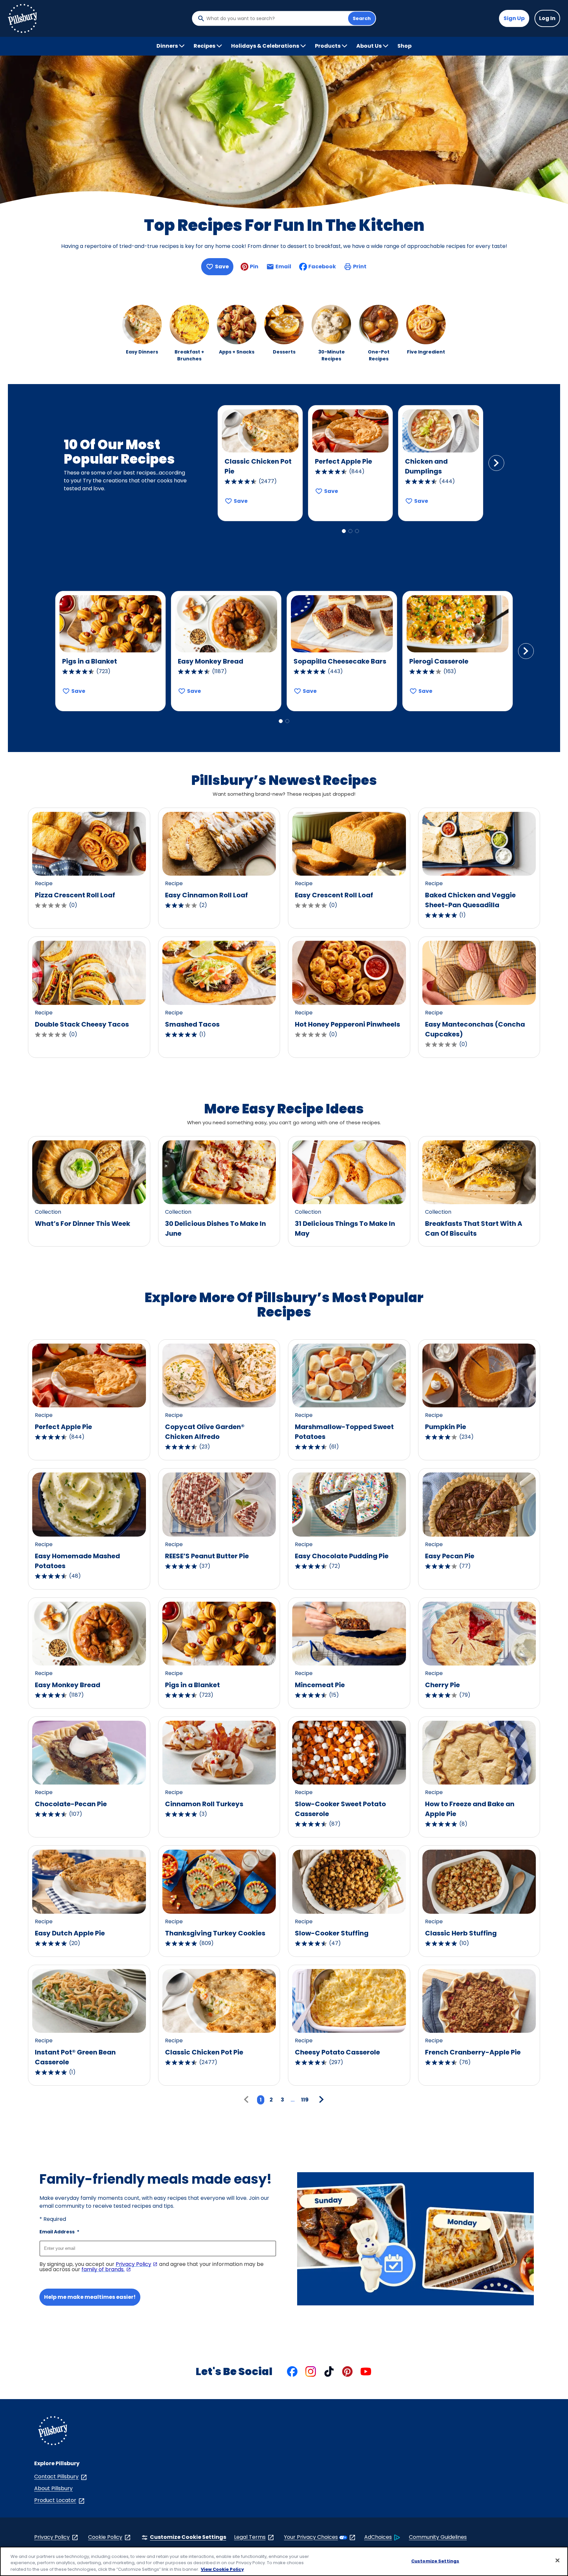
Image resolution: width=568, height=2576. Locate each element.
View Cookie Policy (222, 2569)
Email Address (59, 2232)
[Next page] (320, 2100)
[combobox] (275, 18)
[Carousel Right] (496, 463)
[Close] (557, 2560)
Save (222, 267)
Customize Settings (435, 2561)
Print (360, 267)
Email (283, 268)
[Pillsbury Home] (22, 18)
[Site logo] (53, 2432)
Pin (254, 267)
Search (362, 18)
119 (305, 2100)
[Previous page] (248, 2100)
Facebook (322, 267)
